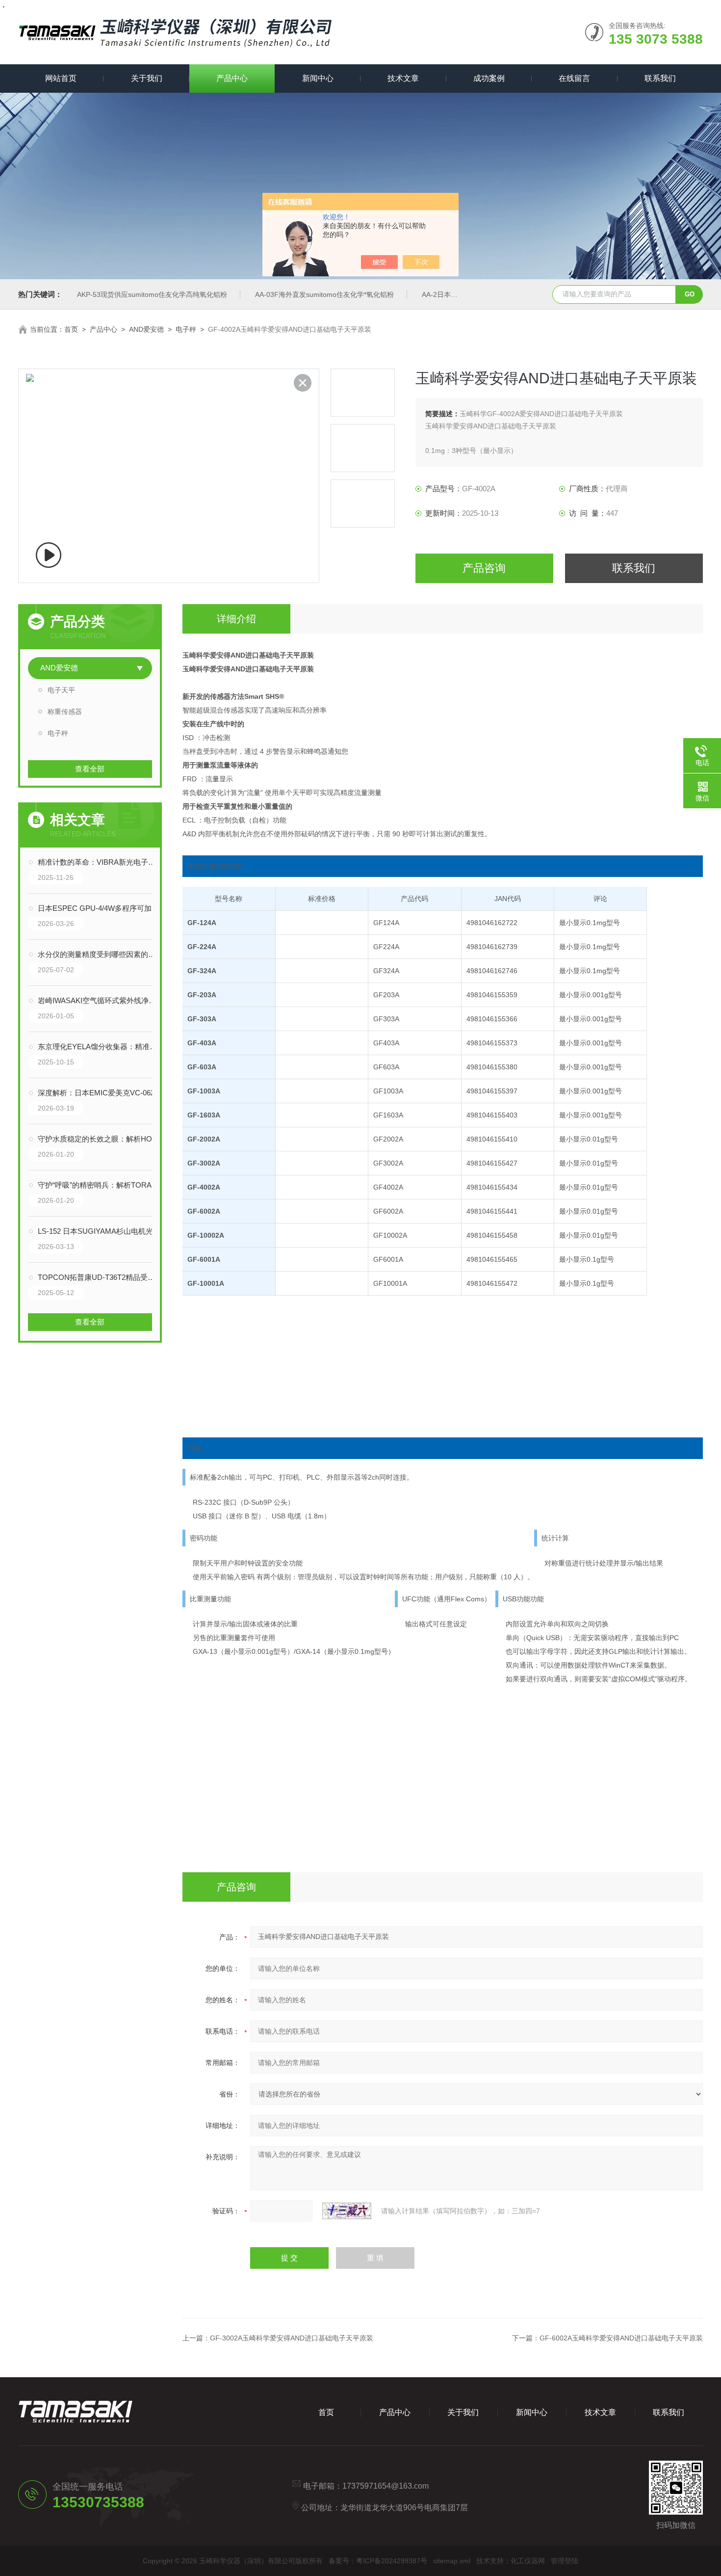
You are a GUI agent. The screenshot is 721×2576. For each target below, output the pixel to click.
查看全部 (90, 769)
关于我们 (147, 78)
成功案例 (489, 78)
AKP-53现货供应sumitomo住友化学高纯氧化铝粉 (152, 294)
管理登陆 (565, 2561)
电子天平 (61, 690)
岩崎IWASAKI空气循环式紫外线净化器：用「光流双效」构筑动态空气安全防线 (100, 1000)
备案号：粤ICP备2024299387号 (378, 2561)
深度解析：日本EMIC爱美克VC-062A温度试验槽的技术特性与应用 (100, 1093)
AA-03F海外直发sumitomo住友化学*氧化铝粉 (324, 294)
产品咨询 (484, 568)
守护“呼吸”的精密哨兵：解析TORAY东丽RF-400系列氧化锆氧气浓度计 (100, 1185)
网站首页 (61, 78)
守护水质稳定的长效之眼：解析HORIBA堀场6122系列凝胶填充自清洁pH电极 (100, 1139)
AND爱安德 (146, 329)
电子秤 (186, 329)
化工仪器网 (528, 2561)
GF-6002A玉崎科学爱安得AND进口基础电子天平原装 (621, 2338)
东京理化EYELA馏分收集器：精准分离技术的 (100, 1047)
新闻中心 (318, 78)
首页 (71, 329)
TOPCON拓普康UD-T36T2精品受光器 (100, 1277)
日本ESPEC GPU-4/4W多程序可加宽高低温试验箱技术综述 (100, 908)
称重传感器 (65, 712)
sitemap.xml (452, 2561)
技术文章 (403, 78)
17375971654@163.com (386, 2486)
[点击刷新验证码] (347, 2211)
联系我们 (660, 78)
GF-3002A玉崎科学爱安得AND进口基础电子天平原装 (292, 2338)
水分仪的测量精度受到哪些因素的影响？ (100, 954)
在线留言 (574, 78)
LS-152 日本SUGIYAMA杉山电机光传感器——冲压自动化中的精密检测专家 (100, 1231)
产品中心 (232, 78)
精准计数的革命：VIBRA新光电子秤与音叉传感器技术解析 (100, 862)
